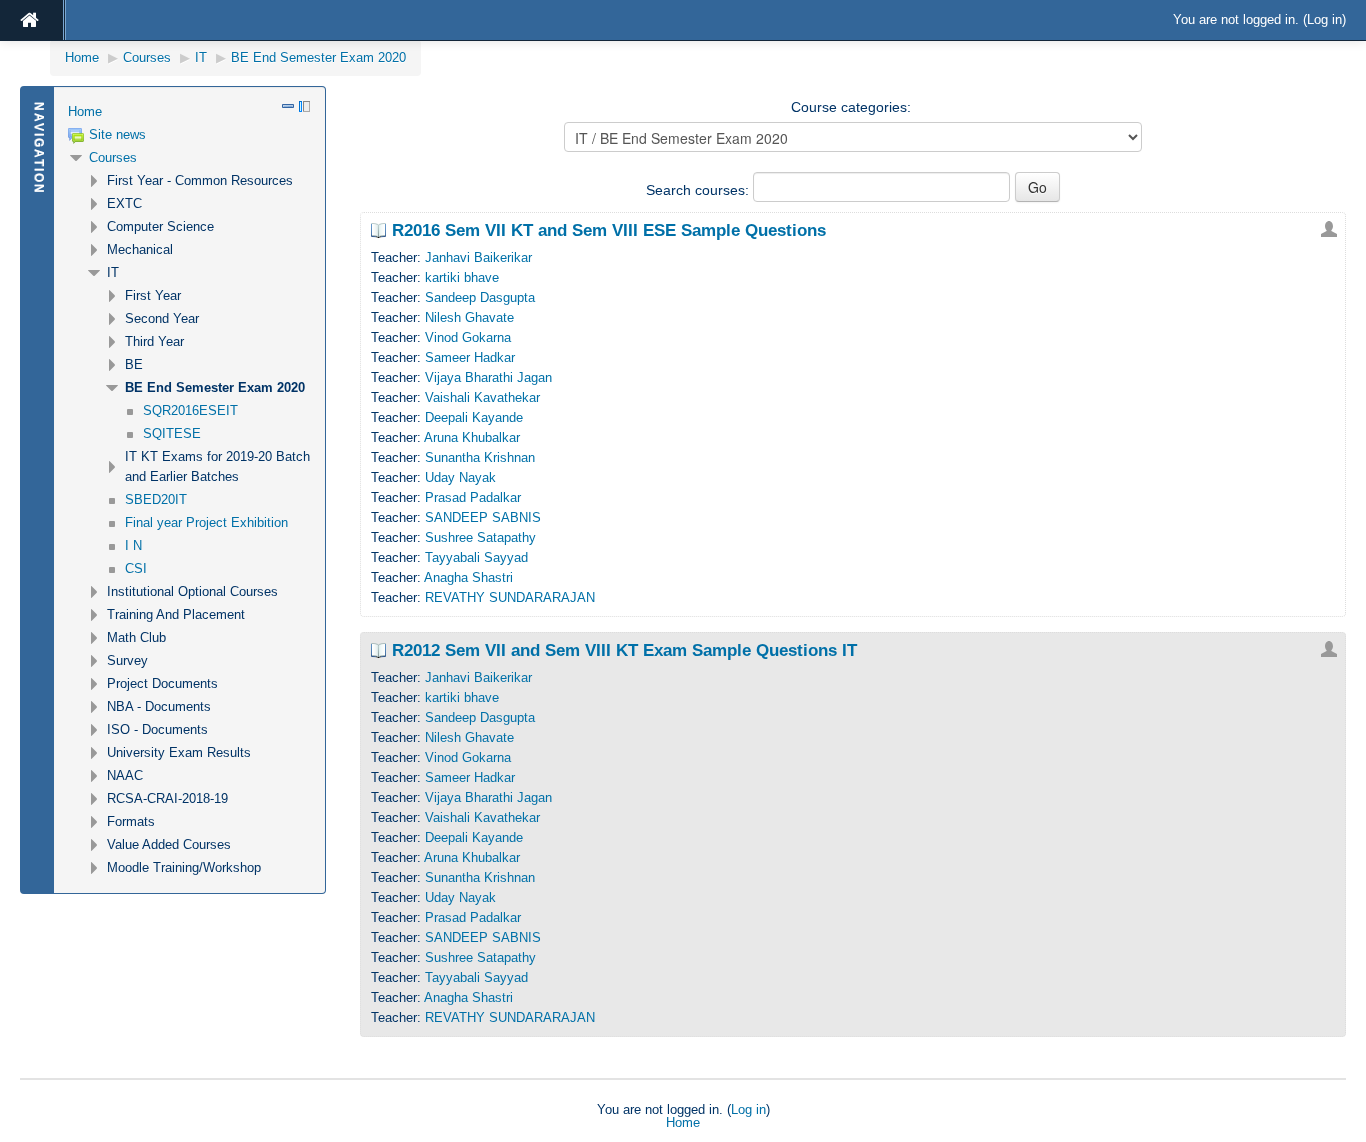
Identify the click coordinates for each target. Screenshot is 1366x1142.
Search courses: (699, 190)
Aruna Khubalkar (472, 437)
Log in (1324, 19)
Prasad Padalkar (473, 497)
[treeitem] (189, 112)
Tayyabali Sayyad (476, 557)
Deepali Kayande (474, 417)
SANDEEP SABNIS (483, 517)
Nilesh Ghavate (469, 317)
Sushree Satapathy (480, 537)
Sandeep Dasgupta (480, 297)
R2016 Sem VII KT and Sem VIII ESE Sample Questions (609, 231)
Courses (113, 157)
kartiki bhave (462, 277)
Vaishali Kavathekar (482, 397)
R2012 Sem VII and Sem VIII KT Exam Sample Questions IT (624, 651)
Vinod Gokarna (468, 337)
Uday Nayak (460, 477)
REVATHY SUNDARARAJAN (510, 597)
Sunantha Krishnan (480, 457)
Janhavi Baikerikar (478, 257)
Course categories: (851, 107)
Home (85, 111)
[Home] (31, 20)
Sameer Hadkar (470, 357)
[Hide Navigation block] (288, 106)
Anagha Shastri (468, 577)
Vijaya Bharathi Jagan (488, 377)
